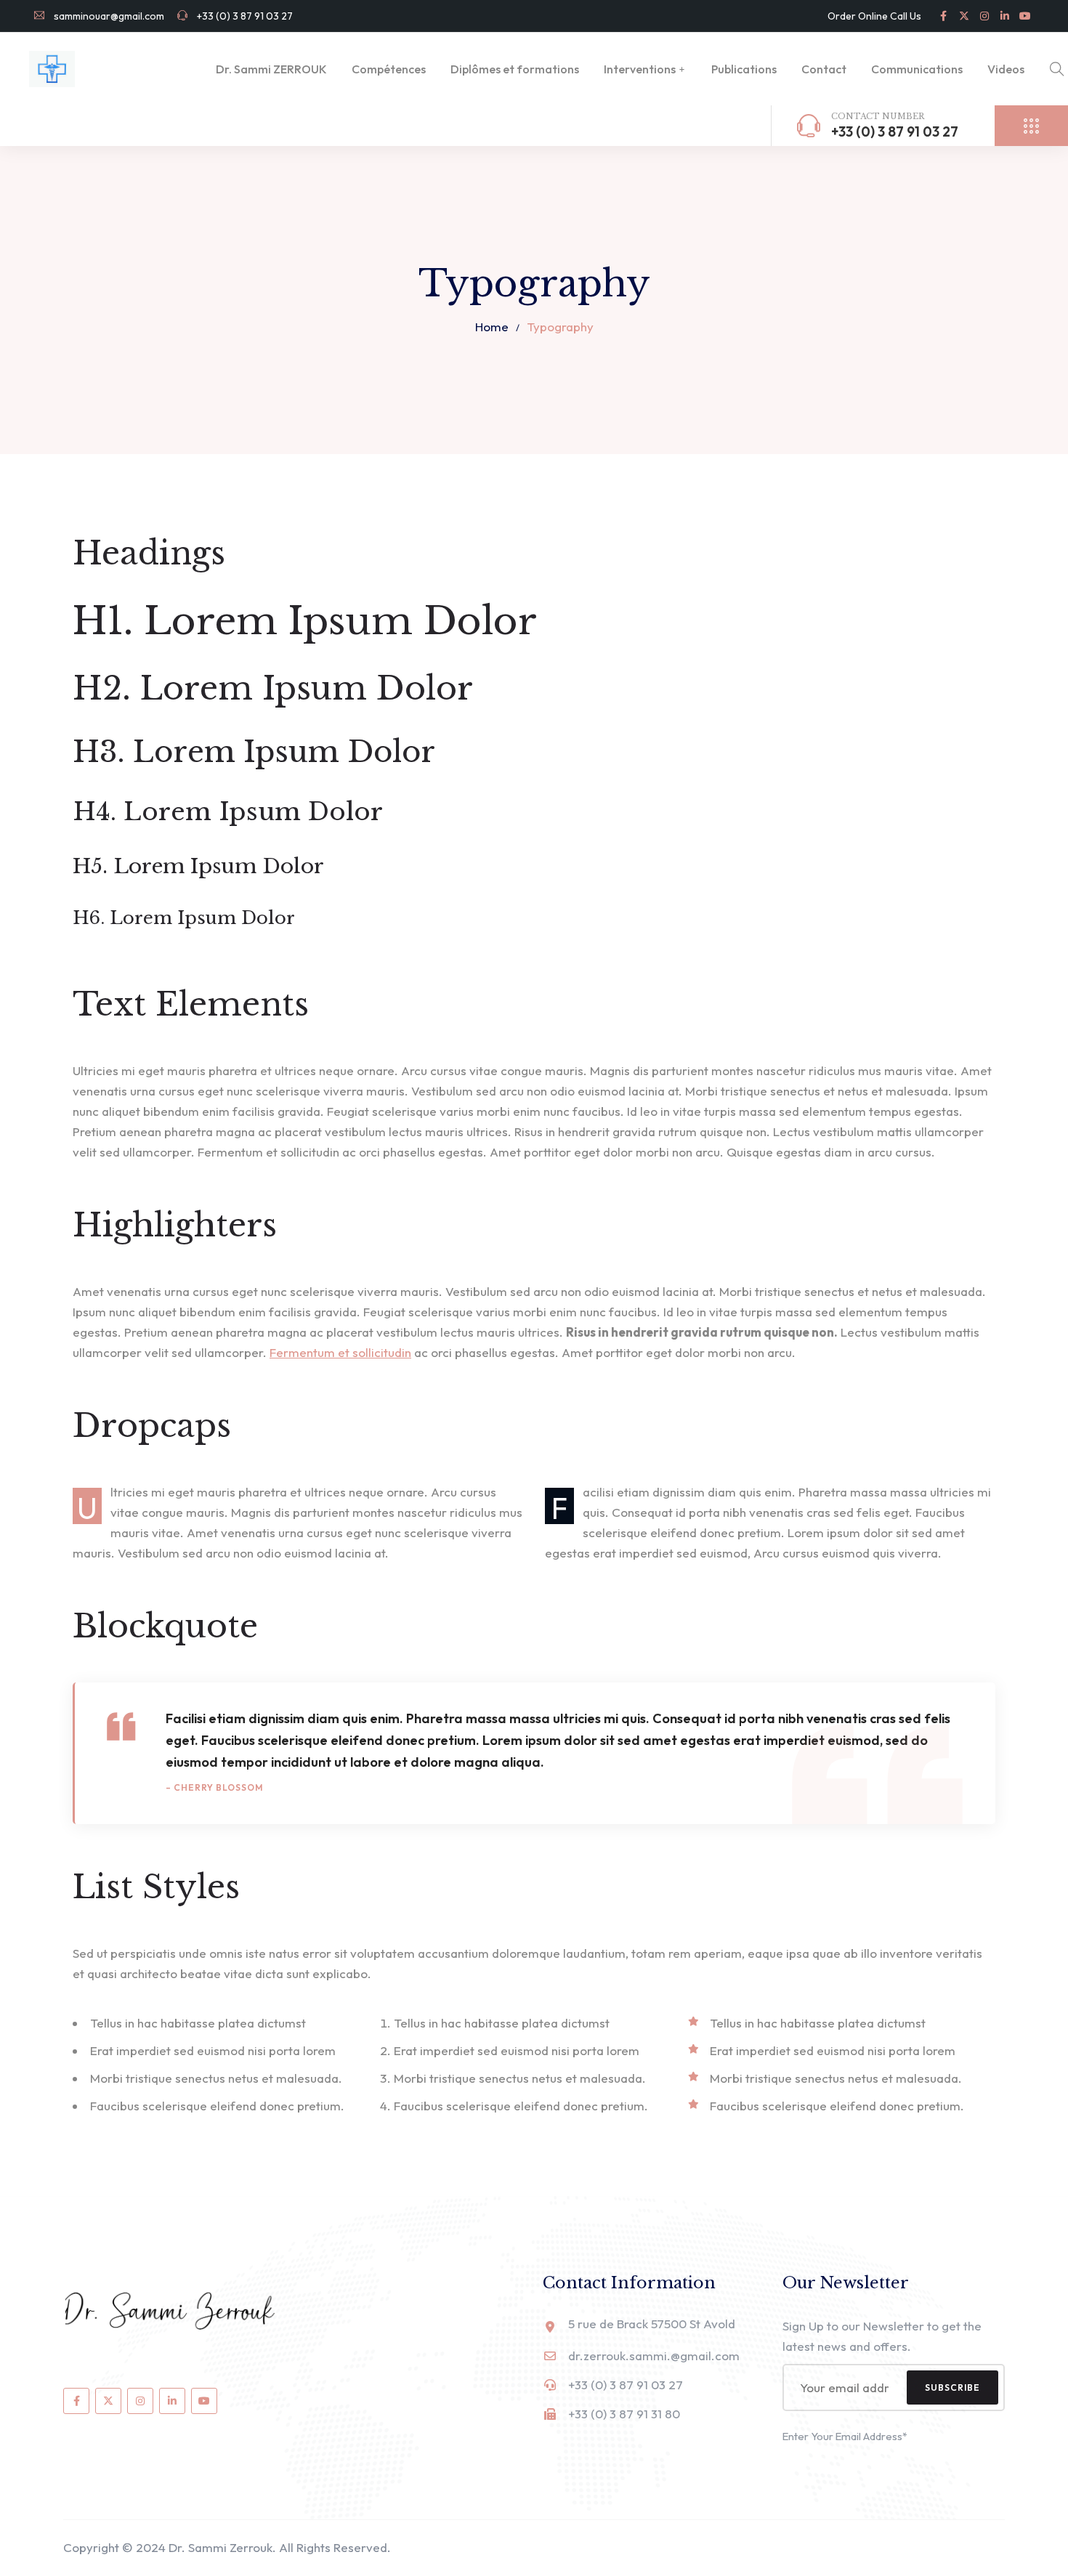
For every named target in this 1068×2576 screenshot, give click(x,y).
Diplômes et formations (515, 69)
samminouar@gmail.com (108, 16)
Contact (824, 69)
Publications (744, 69)
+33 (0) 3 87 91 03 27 (244, 16)
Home (492, 327)
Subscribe (952, 2387)
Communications (917, 69)
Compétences (389, 69)
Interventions (640, 69)
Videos (1006, 69)
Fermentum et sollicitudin (340, 1352)
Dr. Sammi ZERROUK (271, 69)
